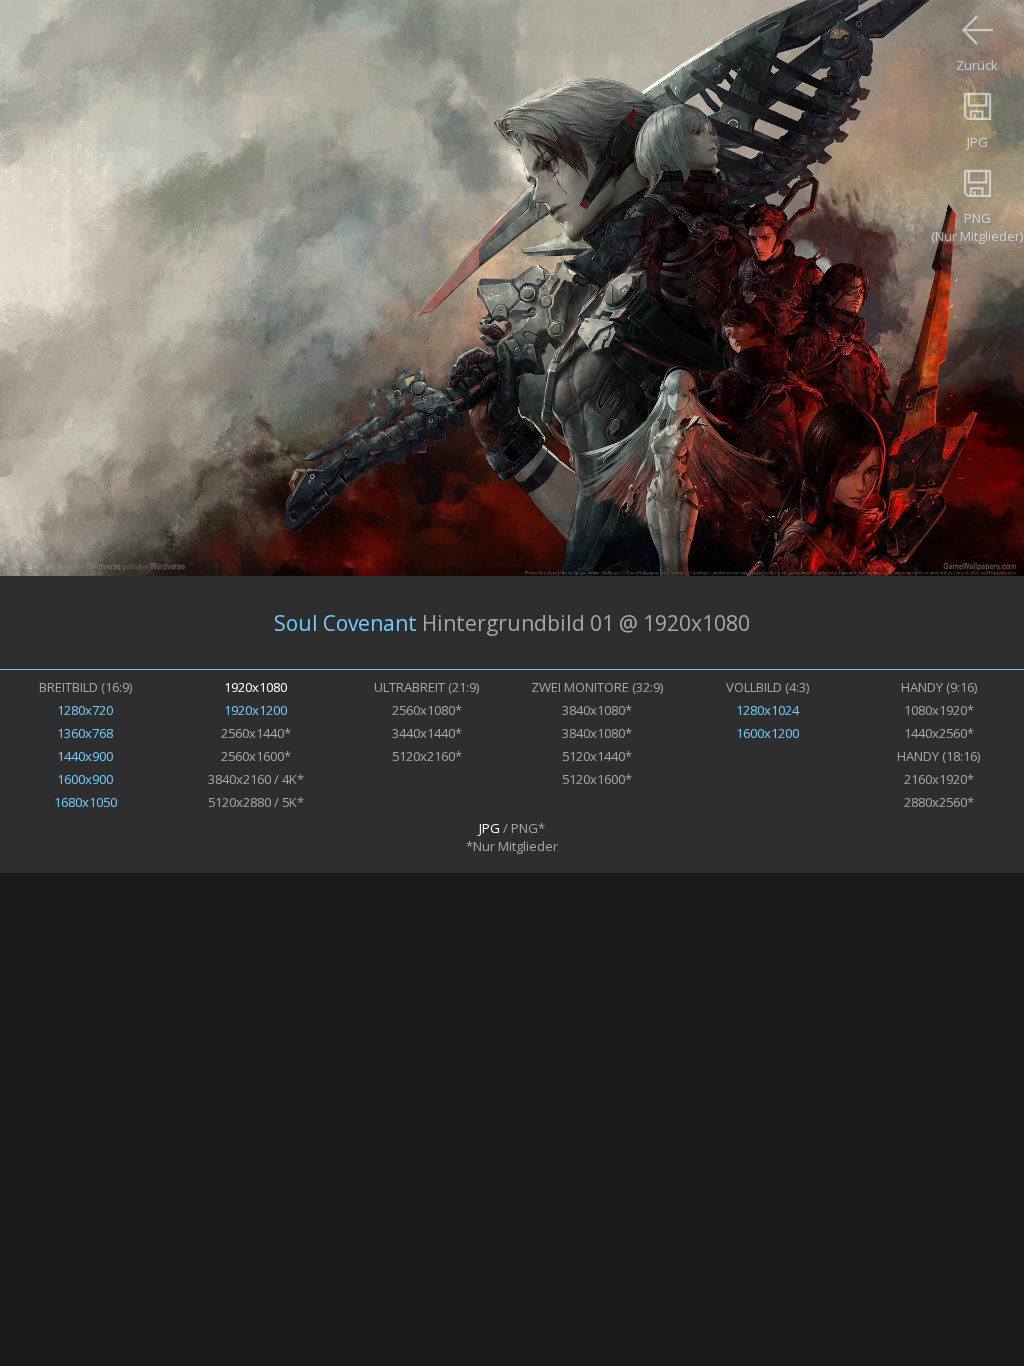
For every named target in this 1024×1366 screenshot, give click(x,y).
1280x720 (85, 710)
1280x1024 (767, 710)
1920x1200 (255, 710)
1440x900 (85, 756)
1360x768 (85, 733)
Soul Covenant (345, 623)
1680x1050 (85, 802)
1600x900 (85, 779)
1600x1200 (767, 733)
